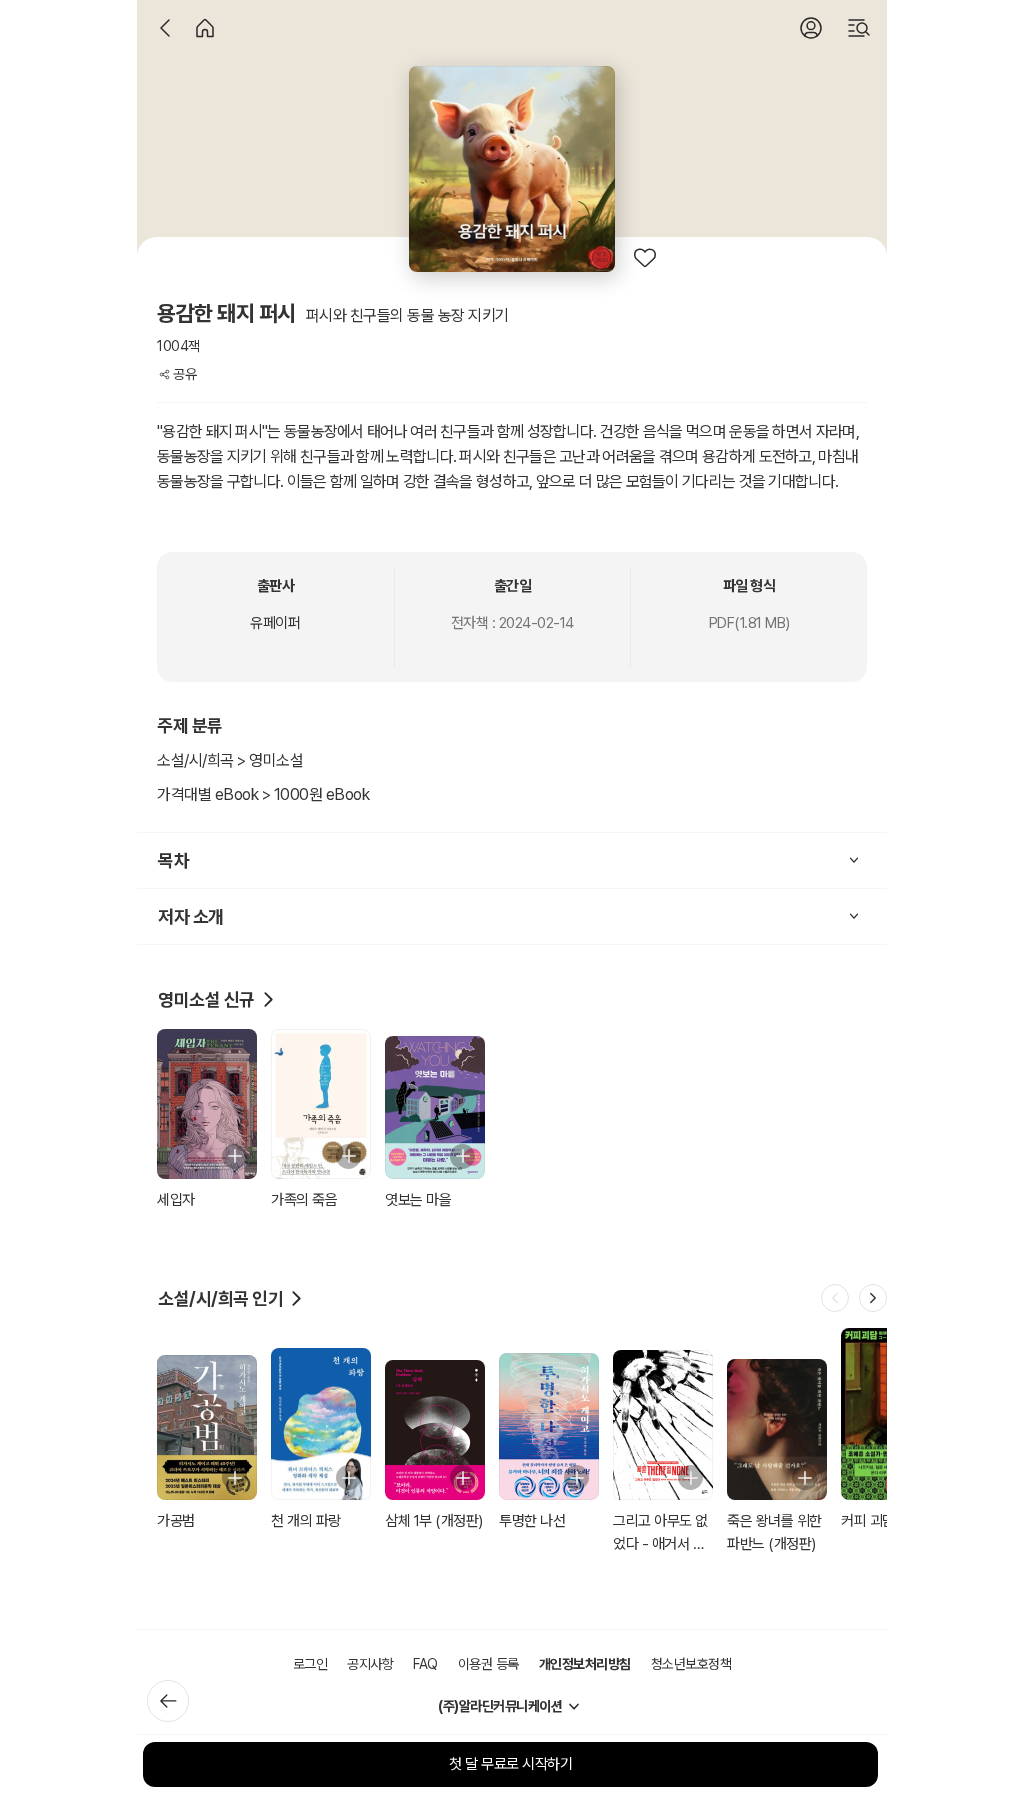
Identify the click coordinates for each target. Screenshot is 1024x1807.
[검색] (859, 28)
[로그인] (811, 28)
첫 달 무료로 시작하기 (510, 1764)
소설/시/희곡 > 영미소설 (230, 760)
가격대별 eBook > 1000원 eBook (263, 794)
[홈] (205, 28)
